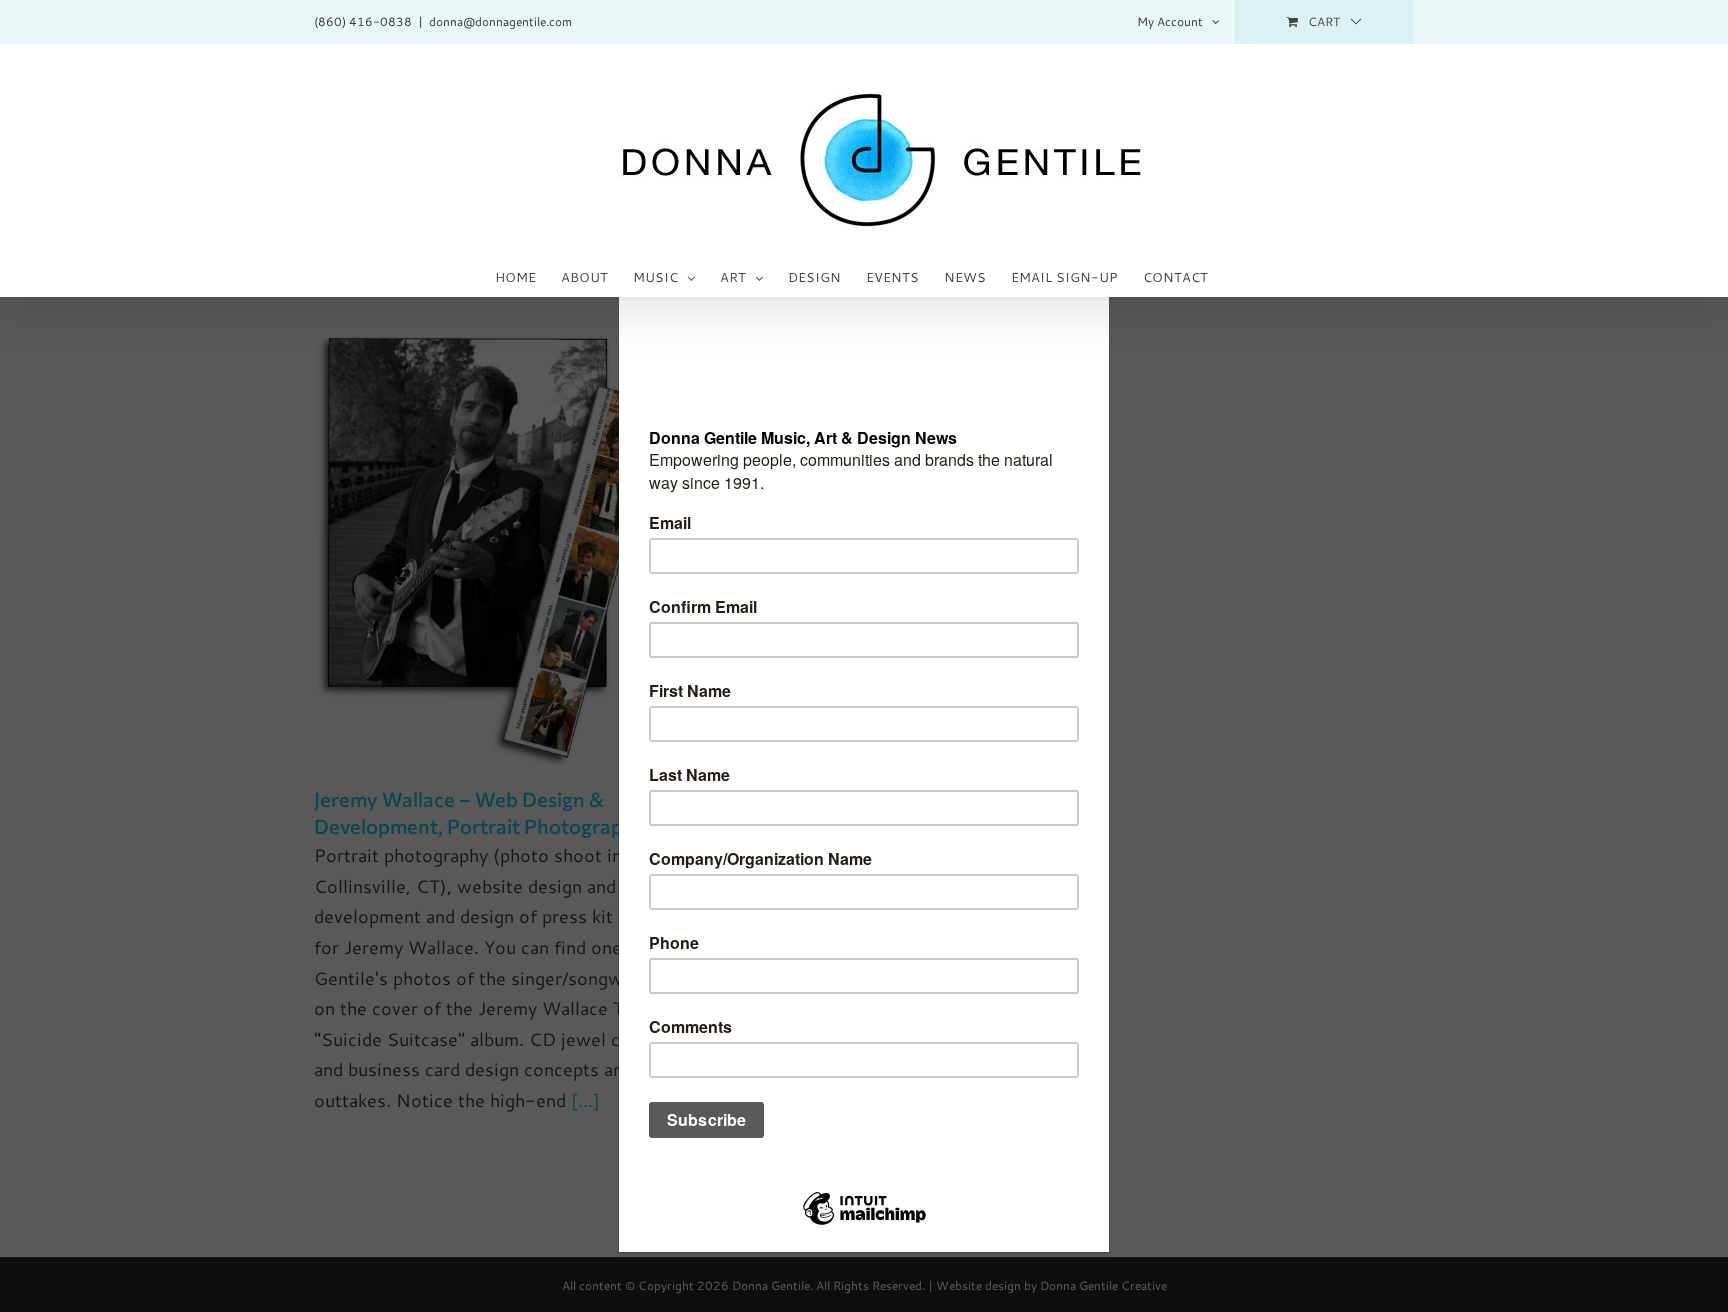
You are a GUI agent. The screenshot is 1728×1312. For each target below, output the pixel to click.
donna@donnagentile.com (500, 21)
